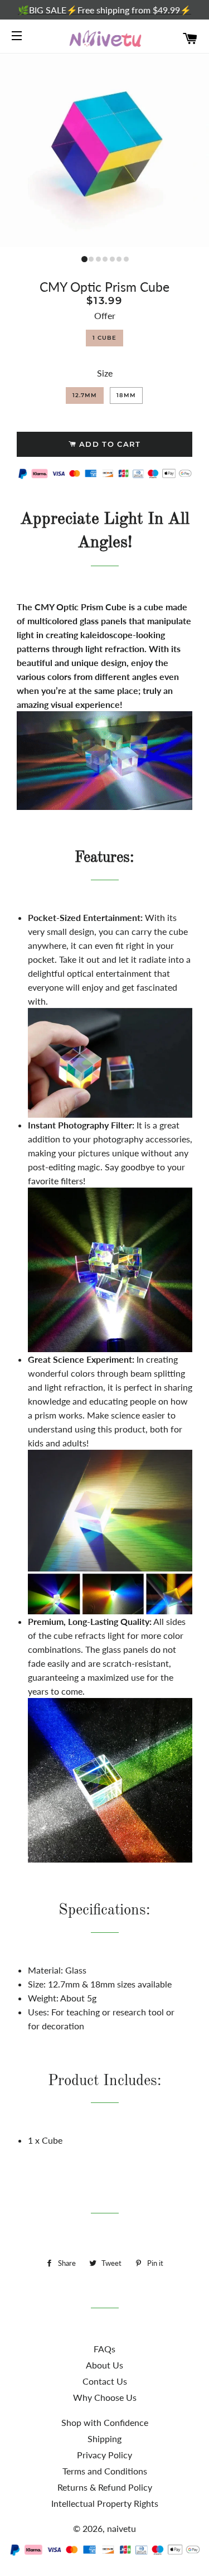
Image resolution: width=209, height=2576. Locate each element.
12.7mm (85, 395)
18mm (126, 395)
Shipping (104, 2438)
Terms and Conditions (105, 2471)
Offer (105, 315)
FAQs (104, 2349)
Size (105, 373)
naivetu (121, 2528)
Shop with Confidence (105, 2422)
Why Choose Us (105, 2397)
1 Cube (104, 338)
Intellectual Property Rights (105, 2503)
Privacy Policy (104, 2455)
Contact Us (105, 2381)
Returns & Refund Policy (105, 2487)
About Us (104, 2365)
